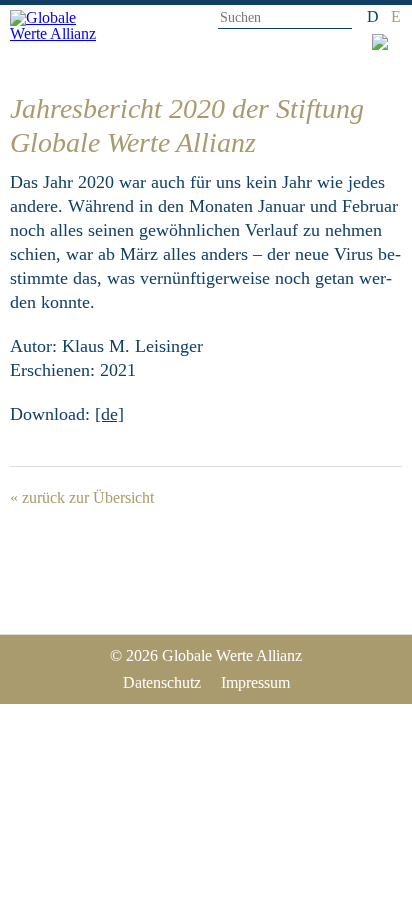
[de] (109, 414)
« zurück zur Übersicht (82, 497)
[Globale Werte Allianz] (62, 32)
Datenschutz (162, 682)
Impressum (255, 682)
